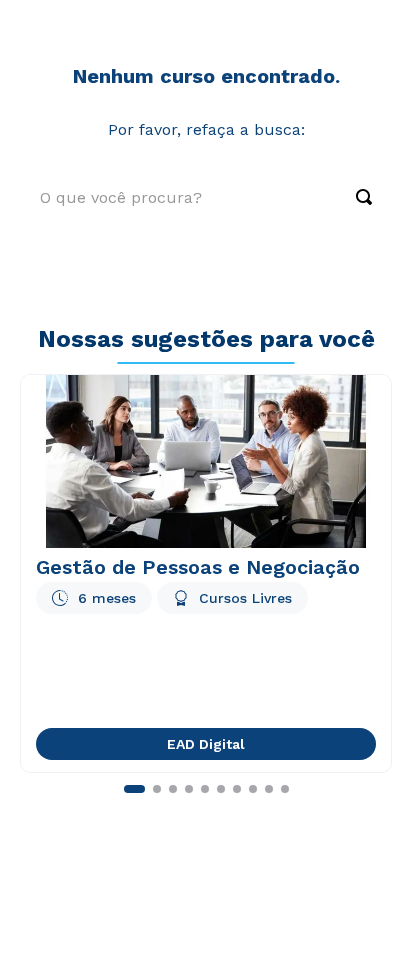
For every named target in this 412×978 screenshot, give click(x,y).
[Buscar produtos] (354, 197)
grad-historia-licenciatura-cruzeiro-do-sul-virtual (188, 31)
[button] (134, 789)
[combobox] (206, 197)
